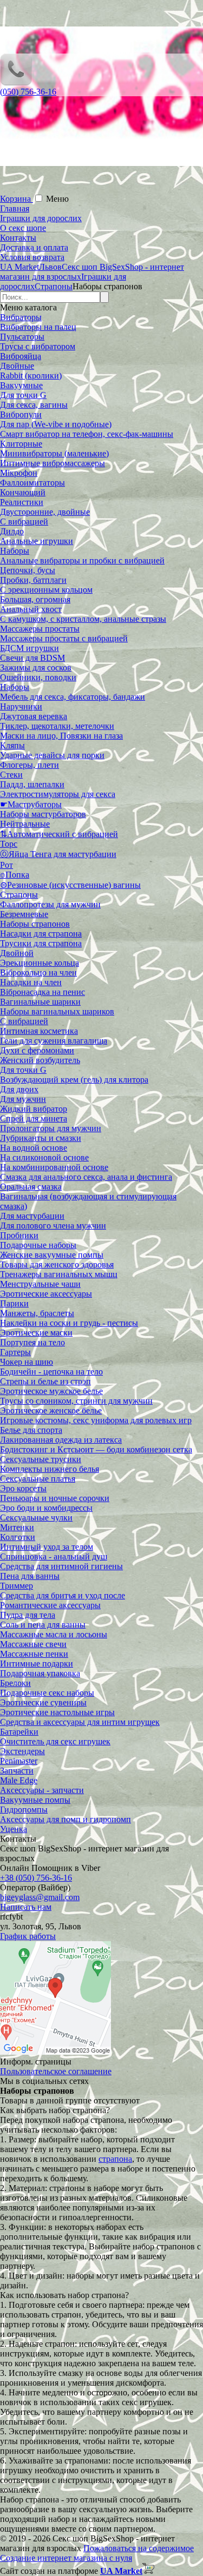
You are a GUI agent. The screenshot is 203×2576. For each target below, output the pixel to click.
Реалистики (22, 502)
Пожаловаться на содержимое (139, 2548)
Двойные (17, 366)
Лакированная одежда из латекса (61, 1440)
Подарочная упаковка (40, 1673)
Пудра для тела (28, 1615)
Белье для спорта (31, 1430)
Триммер (17, 1586)
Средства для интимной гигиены (61, 1566)
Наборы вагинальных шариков (57, 1011)
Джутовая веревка (34, 716)
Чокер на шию (27, 1362)
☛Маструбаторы (31, 804)
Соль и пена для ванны (43, 1625)
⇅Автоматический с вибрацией (59, 834)
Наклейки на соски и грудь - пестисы (69, 1323)
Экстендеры (22, 1751)
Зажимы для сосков (36, 668)
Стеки (11, 775)
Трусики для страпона (41, 943)
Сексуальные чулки (36, 1518)
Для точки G (23, 395)
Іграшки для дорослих (41, 218)
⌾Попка (15, 875)
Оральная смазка (31, 1187)
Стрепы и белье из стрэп (45, 1381)
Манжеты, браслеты (37, 1313)
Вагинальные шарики (40, 1002)
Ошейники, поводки (38, 677)
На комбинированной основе (54, 1167)
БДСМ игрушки (30, 648)
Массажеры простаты (40, 629)
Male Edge (19, 1780)
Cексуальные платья (38, 1479)
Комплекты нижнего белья (50, 1469)
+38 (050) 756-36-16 (36, 1878)
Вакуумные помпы (35, 1800)
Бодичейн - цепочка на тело (51, 1372)
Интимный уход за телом (47, 1547)
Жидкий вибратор (34, 1109)
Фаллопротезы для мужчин (50, 904)
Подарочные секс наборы (47, 1693)
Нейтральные (25, 824)
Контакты (18, 238)
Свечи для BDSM (32, 658)
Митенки (17, 1527)
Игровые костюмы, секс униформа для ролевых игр (96, 1420)
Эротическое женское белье (51, 1410)
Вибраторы (21, 317)
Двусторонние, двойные (45, 512)
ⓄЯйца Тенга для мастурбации (58, 854)
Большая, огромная (35, 599)
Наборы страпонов (35, 924)
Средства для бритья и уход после (63, 1595)
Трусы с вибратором (38, 346)
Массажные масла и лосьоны (54, 1634)
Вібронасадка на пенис (42, 992)
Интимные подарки (37, 1664)
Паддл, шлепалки (32, 784)
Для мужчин (23, 1099)
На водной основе (34, 1148)
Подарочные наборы (38, 1245)
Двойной (17, 953)
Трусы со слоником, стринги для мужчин (76, 1401)
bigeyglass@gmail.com (40, 1897)
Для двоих (19, 1089)
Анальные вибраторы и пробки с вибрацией (82, 560)
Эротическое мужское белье (51, 1391)
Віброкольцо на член (38, 972)
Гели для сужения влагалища (54, 1041)
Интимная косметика (39, 1031)
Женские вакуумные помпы (52, 1255)
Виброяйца (21, 356)
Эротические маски (36, 1333)
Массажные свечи (33, 1644)
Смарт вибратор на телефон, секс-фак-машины (87, 434)
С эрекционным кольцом (46, 590)
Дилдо (12, 531)
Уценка (14, 1829)
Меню (57, 199)
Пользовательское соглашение (56, 2071)
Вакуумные (21, 385)
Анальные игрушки (37, 541)
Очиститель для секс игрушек (55, 1741)
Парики (14, 1303)
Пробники (19, 1235)
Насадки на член (31, 982)
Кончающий (23, 492)
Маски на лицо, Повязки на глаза (61, 736)
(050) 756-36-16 (28, 92)
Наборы (15, 551)
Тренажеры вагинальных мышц (59, 1274)
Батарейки (19, 1732)
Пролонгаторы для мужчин (51, 1128)
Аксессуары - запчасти (42, 1790)
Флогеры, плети (30, 765)
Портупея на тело (32, 1342)
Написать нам (26, 1907)
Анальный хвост (31, 609)
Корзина (17, 199)
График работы (28, 1936)
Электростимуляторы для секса (58, 794)
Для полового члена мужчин (53, 1226)
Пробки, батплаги (33, 580)
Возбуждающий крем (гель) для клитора (74, 1080)
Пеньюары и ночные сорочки (55, 1498)
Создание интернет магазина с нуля (66, 2558)
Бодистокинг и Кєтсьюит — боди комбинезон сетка (96, 1449)
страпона (115, 2159)
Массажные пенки (34, 1654)
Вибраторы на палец (38, 327)
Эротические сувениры (43, 1702)
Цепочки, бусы (28, 570)
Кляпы (12, 745)
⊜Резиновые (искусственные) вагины (70, 885)
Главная (15, 208)
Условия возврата (32, 257)
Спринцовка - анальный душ (54, 1556)
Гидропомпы (24, 1810)
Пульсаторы (22, 337)
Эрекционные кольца (40, 963)
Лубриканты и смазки (41, 1138)
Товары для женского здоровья (57, 1264)
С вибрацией (24, 522)
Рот (6, 865)
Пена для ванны (30, 1576)
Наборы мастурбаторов (43, 814)
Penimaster (19, 1761)
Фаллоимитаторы (32, 483)
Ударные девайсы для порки (52, 755)
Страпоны (19, 895)
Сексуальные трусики (41, 1459)
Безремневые (24, 914)
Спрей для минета (34, 1118)
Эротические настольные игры (57, 1712)
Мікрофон (19, 473)
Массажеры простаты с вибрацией (64, 638)
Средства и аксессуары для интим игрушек (80, 1722)
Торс (9, 844)
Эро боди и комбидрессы (46, 1508)
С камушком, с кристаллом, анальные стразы (83, 619)
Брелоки (15, 1683)
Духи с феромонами (37, 1050)
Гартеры (15, 1352)
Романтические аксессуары (50, 1605)
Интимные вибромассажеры (53, 463)
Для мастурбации (32, 1216)
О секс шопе (23, 228)
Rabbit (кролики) (31, 376)
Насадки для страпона (41, 934)
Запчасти (17, 1771)
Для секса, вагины (34, 405)
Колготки (18, 1537)
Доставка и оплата (34, 247)
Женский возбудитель (40, 1060)
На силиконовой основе (44, 1157)
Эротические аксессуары (46, 1294)
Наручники (21, 706)
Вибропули (21, 414)
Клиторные (21, 444)
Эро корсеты (23, 1488)
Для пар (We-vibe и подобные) (56, 424)
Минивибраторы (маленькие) (54, 453)
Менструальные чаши (40, 1284)
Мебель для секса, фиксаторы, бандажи (73, 697)
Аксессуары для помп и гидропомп (66, 1819)
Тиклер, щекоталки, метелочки (57, 726)
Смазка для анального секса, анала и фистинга (86, 1177)
